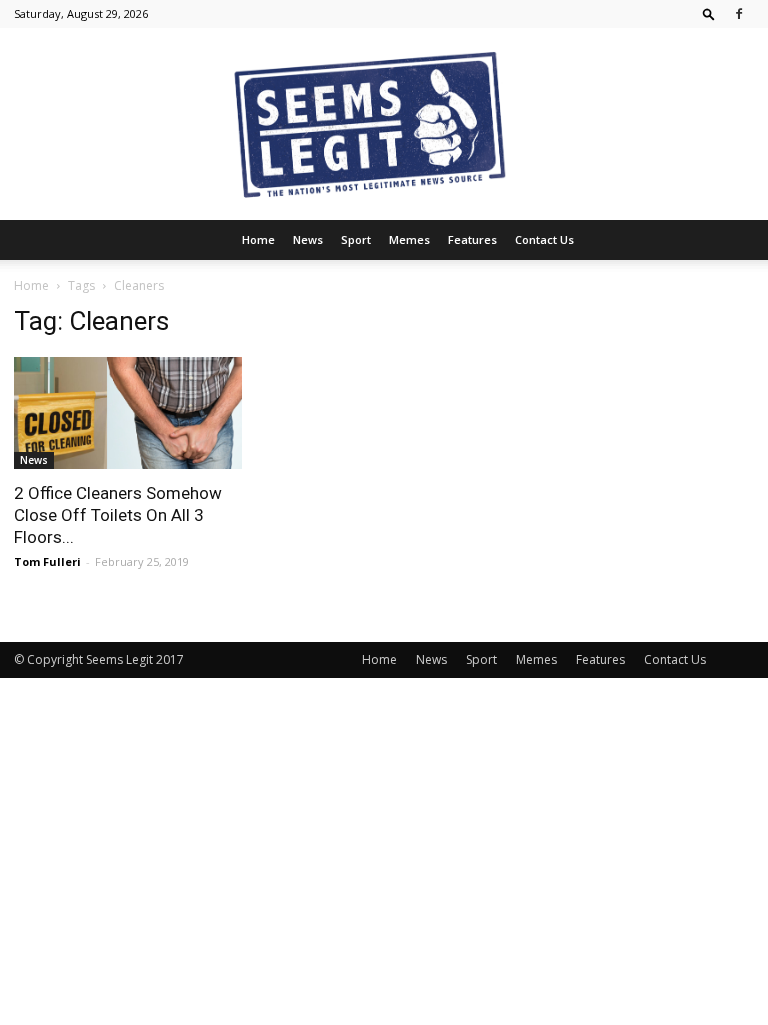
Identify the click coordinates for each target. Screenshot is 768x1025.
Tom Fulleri (47, 561)
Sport (356, 239)
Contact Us (544, 239)
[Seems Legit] (384, 124)
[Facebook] (739, 14)
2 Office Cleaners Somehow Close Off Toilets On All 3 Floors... (118, 515)
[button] (709, 13)
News (308, 239)
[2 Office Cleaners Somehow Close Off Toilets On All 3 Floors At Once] (128, 413)
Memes (409, 239)
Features (472, 239)
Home (258, 239)
